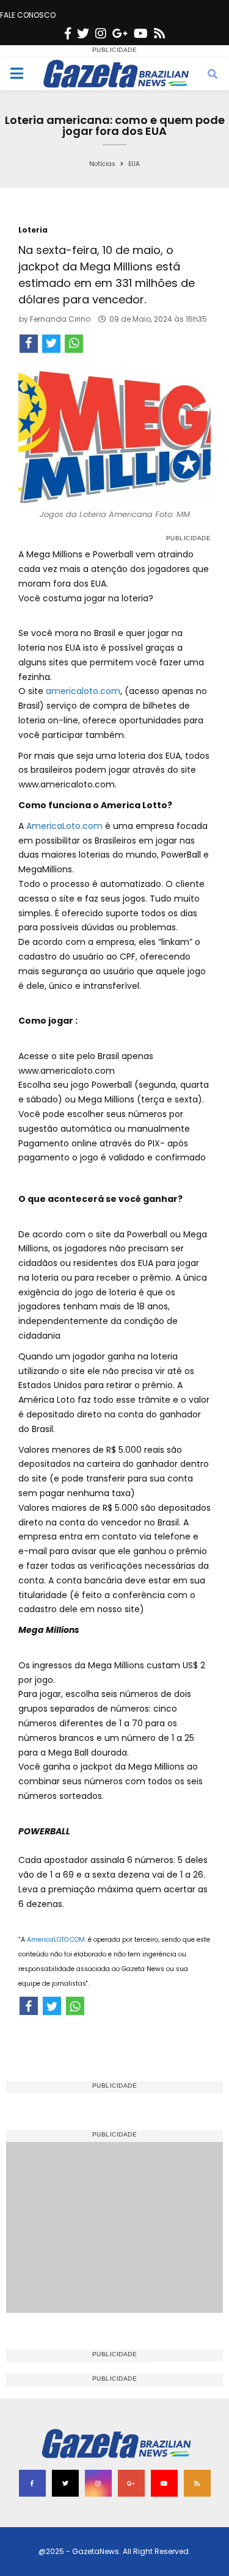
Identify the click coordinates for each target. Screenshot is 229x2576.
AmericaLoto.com (64, 826)
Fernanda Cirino (60, 319)
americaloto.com (83, 691)
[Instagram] (101, 34)
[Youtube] (141, 34)
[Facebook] (68, 34)
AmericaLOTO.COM (56, 1940)
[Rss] (159, 34)
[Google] (120, 34)
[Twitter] (83, 34)
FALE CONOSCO (28, 15)
